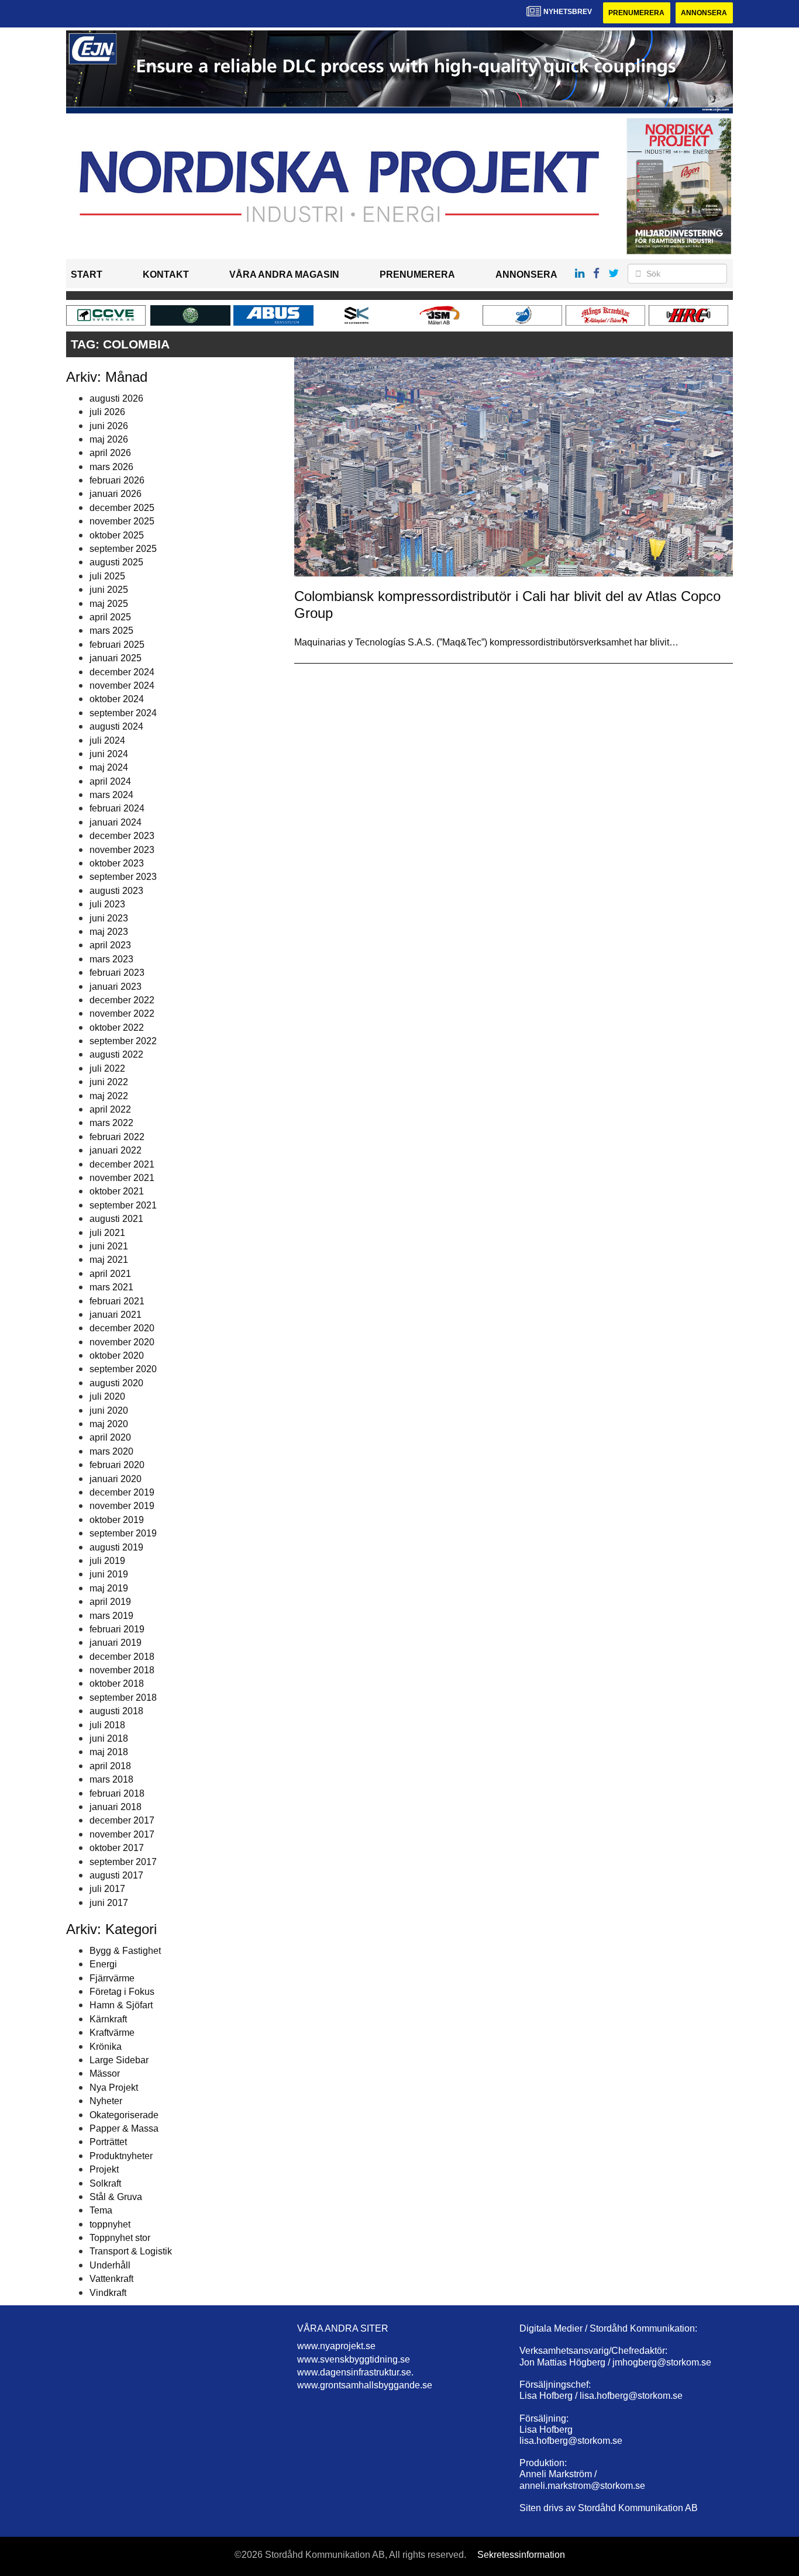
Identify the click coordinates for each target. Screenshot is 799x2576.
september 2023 (123, 877)
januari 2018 (116, 1807)
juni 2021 (109, 1246)
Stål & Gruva (116, 2197)
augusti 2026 (116, 398)
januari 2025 (116, 658)
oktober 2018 (117, 1684)
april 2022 (110, 1109)
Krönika (106, 2047)
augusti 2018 (116, 1711)
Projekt (104, 2169)
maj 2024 (109, 767)
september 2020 (123, 1369)
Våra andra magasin (284, 274)
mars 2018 (111, 1779)
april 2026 (110, 453)
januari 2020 (116, 1479)
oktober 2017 (117, 1848)
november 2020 (122, 1342)
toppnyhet (110, 2224)
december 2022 (122, 1000)
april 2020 (110, 1437)
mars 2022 (111, 1123)
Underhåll (110, 2265)
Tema (101, 2210)
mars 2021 (111, 1287)
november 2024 (122, 686)
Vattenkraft (111, 2279)
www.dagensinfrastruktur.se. (355, 2372)
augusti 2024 (116, 726)
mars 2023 (111, 959)
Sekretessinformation (521, 2555)
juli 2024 (107, 740)
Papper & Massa (124, 2128)
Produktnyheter (121, 2156)
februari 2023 (117, 973)
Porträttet (108, 2142)
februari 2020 (117, 1465)
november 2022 (122, 1014)
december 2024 (122, 672)
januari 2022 (116, 1150)
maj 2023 (109, 932)
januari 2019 (116, 1643)
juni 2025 (109, 590)
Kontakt (166, 274)
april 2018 (110, 1766)
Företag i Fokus (122, 1992)
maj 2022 (109, 1096)
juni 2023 (109, 918)
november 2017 (122, 1834)
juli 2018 (107, 1725)
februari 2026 (117, 480)
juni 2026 (109, 426)
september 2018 (123, 1698)
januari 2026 (116, 494)
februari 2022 (117, 1137)
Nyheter (106, 2101)
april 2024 (110, 781)
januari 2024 (116, 822)
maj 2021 (109, 1260)
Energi (103, 1964)
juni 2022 (109, 1082)
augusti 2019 (116, 1547)
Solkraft (105, 2183)
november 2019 (122, 1506)
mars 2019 (111, 1616)
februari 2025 (117, 645)
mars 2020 (111, 1451)
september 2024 (123, 713)
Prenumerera (636, 13)
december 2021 (122, 1164)
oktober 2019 (117, 1520)
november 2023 (122, 850)
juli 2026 (107, 412)
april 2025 (110, 617)
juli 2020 (107, 1396)
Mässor (105, 2073)
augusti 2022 (116, 1054)
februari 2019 (117, 1629)
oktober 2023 (117, 863)
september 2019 (123, 1533)
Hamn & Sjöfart (121, 2005)
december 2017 (122, 1820)
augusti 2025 (116, 562)
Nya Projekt (114, 2088)
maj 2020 (109, 1424)
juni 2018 (109, 1738)
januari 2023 (116, 987)
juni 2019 (109, 1574)
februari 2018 (117, 1793)
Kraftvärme (112, 2033)
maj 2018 (109, 1752)
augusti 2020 (116, 1383)
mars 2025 (111, 631)
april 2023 (110, 945)
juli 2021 (107, 1233)
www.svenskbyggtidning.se (354, 2359)
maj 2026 (109, 439)
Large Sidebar (119, 2060)
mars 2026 (111, 467)
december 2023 (122, 836)
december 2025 (122, 508)
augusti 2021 (116, 1219)
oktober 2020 (117, 1356)
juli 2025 (107, 576)
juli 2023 (107, 904)
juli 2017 (107, 1889)
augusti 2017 (116, 1875)
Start (87, 274)
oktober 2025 (117, 535)
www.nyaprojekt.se (336, 2346)
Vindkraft (108, 2293)
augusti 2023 (116, 891)
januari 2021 (116, 1315)
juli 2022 (107, 1068)
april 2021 (110, 1274)
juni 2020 (109, 1410)
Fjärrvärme (112, 1978)
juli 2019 (107, 1561)
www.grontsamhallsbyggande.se (365, 2385)
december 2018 (122, 1657)
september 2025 (123, 549)
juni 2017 (109, 1903)
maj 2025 (109, 604)
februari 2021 (117, 1301)
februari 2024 (117, 808)
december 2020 (122, 1328)
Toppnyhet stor (120, 2238)
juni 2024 (109, 754)
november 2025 (122, 521)
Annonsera (704, 13)
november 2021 (122, 1178)
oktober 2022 (117, 1028)
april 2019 (110, 1602)
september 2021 (123, 1205)
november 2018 (122, 1670)
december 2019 (122, 1492)
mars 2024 (111, 795)
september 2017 (123, 1862)
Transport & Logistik (131, 2251)
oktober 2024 (117, 699)
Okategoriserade (124, 2115)
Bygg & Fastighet (125, 1951)
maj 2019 (109, 1588)
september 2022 (123, 1041)
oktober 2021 (117, 1191)
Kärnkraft (108, 2019)
